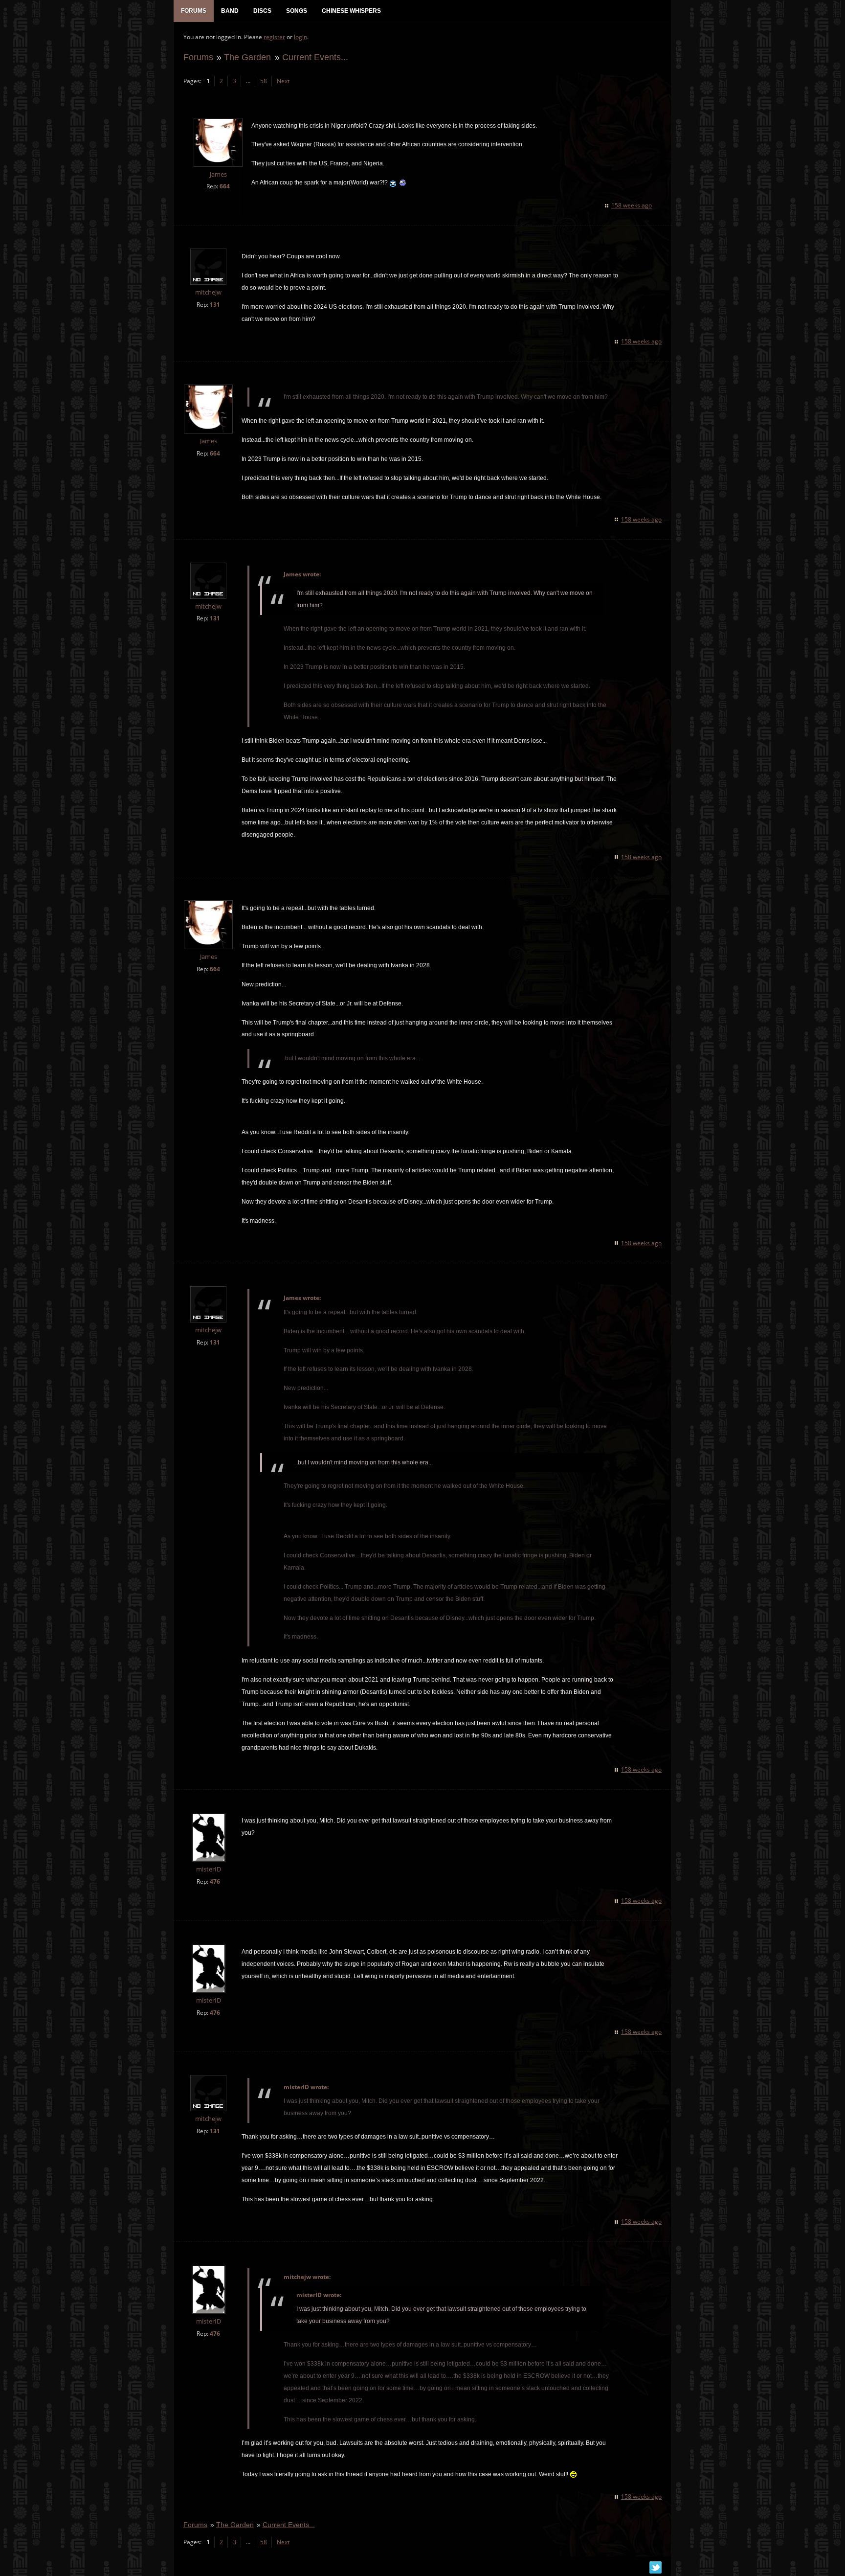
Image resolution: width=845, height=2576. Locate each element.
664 (225, 186)
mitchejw (208, 292)
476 (215, 1881)
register (274, 37)
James (218, 174)
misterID (209, 1869)
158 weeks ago (632, 205)
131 (215, 305)
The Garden (247, 57)
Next (283, 81)
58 (264, 81)
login (300, 37)
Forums (198, 57)
